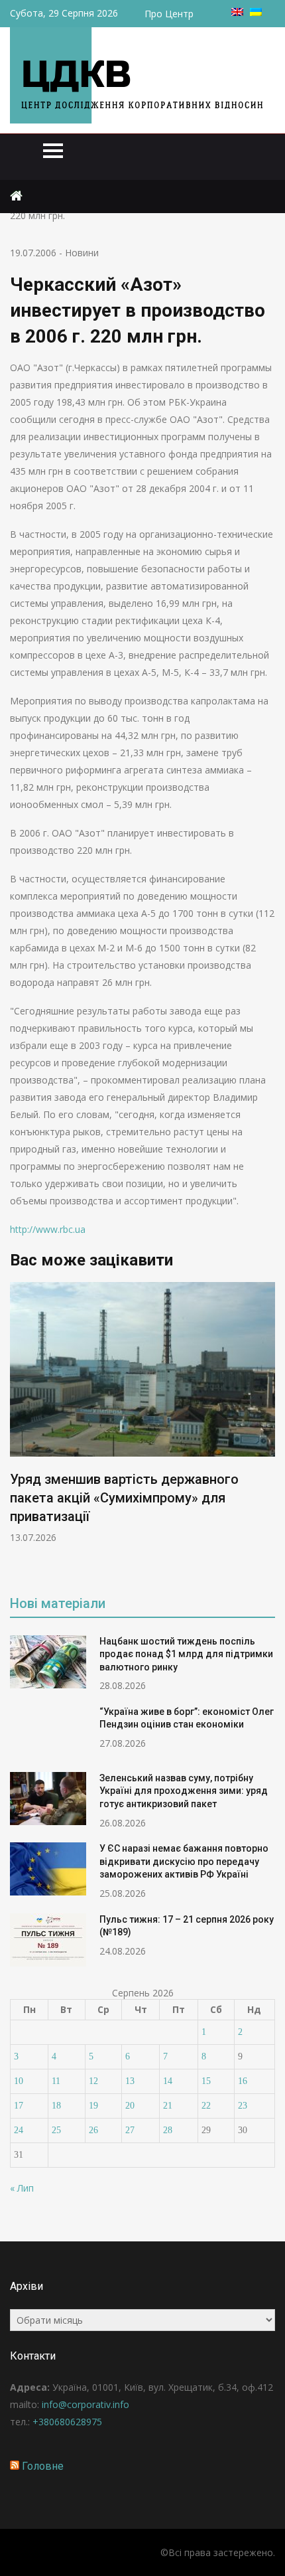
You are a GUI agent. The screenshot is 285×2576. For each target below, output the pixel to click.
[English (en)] (237, 12)
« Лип (22, 2188)
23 (243, 2106)
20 (130, 2106)
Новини (82, 253)
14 (168, 2081)
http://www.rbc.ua (48, 1229)
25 (56, 2130)
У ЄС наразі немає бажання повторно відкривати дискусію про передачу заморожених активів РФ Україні (184, 1861)
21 (168, 2106)
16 (243, 2081)
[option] (142, 1413)
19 (93, 2106)
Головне (43, 2466)
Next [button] (266, 1429)
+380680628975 (67, 2422)
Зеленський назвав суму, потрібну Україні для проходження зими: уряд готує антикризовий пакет (184, 1791)
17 (19, 2106)
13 (130, 2081)
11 (56, 2081)
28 (168, 2130)
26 (93, 2130)
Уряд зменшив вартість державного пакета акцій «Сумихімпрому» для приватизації (124, 1498)
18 (56, 2106)
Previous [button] (19, 1429)
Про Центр (169, 14)
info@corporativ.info (85, 2404)
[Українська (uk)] (256, 12)
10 (19, 2081)
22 (206, 2106)
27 (130, 2130)
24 (19, 2130)
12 (93, 2081)
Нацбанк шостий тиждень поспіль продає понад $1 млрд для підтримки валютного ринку (186, 1654)
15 (206, 2081)
